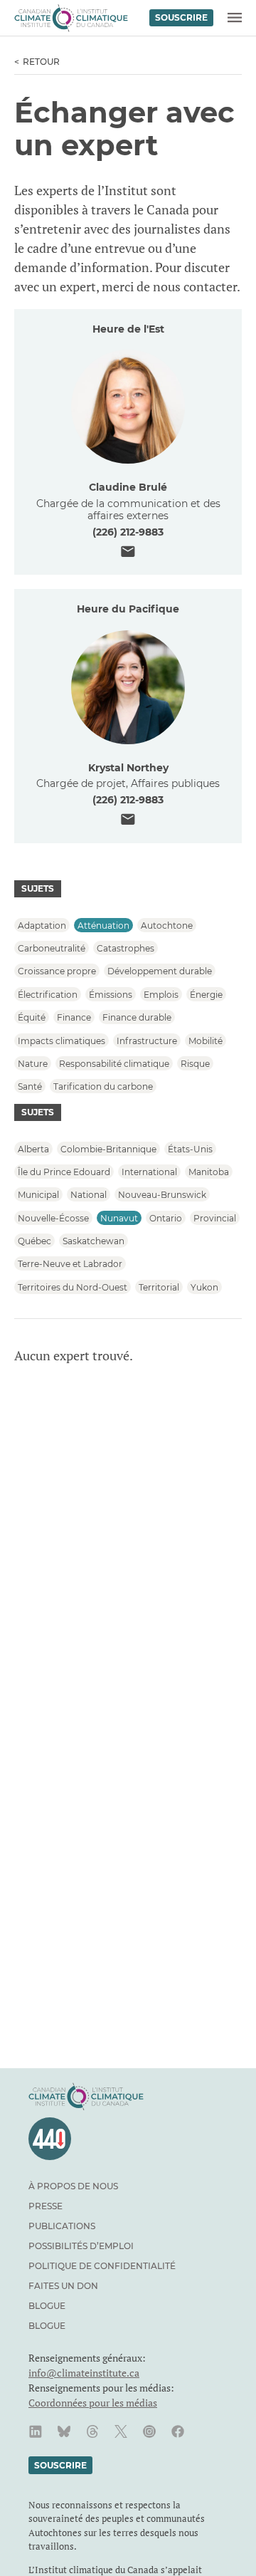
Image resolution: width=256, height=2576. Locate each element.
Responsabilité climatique (114, 1063)
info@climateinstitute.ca (84, 2373)
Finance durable (137, 1017)
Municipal (38, 1195)
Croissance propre (57, 971)
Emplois (161, 994)
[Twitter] (121, 2431)
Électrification (48, 994)
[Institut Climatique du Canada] (71, 18)
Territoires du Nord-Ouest (73, 1287)
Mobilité (206, 1040)
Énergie (206, 994)
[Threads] (92, 2431)
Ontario (166, 1217)
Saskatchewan (94, 1241)
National (89, 1195)
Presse (46, 2206)
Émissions (111, 994)
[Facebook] (178, 2431)
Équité (32, 1017)
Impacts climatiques (62, 1040)
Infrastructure (147, 1040)
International (149, 1171)
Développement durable (160, 971)
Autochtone (167, 925)
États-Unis (190, 1148)
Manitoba (209, 1171)
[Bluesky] (64, 2431)
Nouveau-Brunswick (162, 1195)
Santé (30, 1086)
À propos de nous (73, 2186)
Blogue (47, 2306)
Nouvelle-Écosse (53, 1217)
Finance (74, 1017)
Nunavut (119, 1217)
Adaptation (42, 925)
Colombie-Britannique (108, 1148)
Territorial (159, 1287)
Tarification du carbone (103, 1086)
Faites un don (63, 2286)
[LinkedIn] (36, 2431)
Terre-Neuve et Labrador (70, 1264)
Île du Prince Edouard (64, 1171)
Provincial (215, 1217)
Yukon (204, 1287)
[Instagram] (149, 2431)
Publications (62, 2226)
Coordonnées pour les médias (93, 2403)
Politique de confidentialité (102, 2266)
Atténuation (103, 925)
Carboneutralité (52, 948)
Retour (41, 62)
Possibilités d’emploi (81, 2246)
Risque (195, 1063)
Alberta (33, 1148)
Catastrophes (126, 948)
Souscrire (181, 17)
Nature (33, 1063)
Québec (34, 1241)
